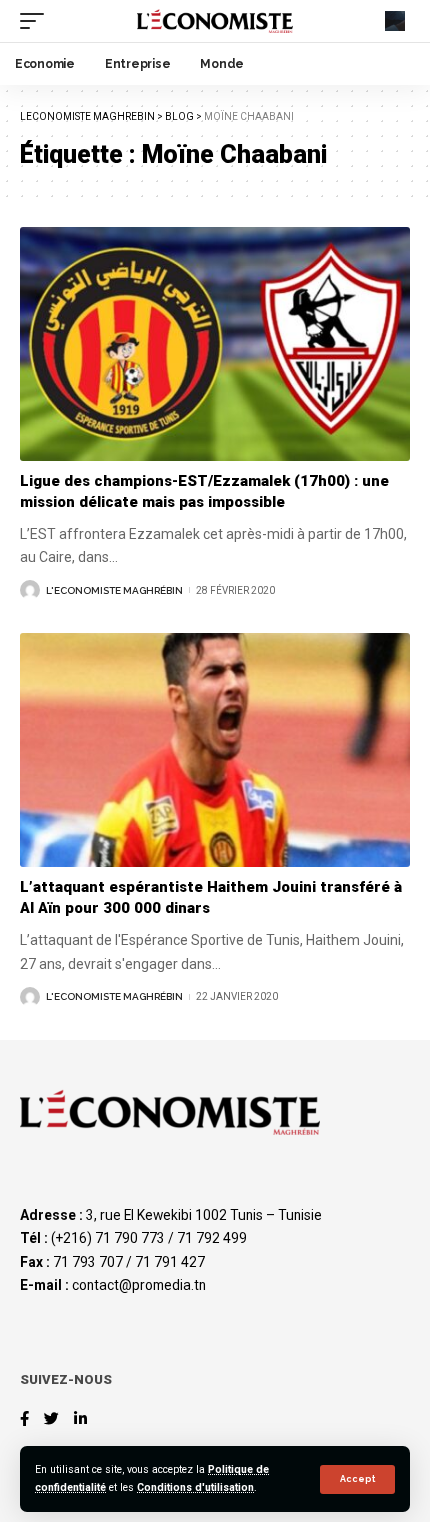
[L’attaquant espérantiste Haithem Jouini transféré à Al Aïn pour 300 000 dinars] (215, 750)
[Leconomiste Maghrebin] (215, 20)
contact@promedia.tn (139, 1285)
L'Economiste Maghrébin (114, 590)
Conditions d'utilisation (195, 1487)
